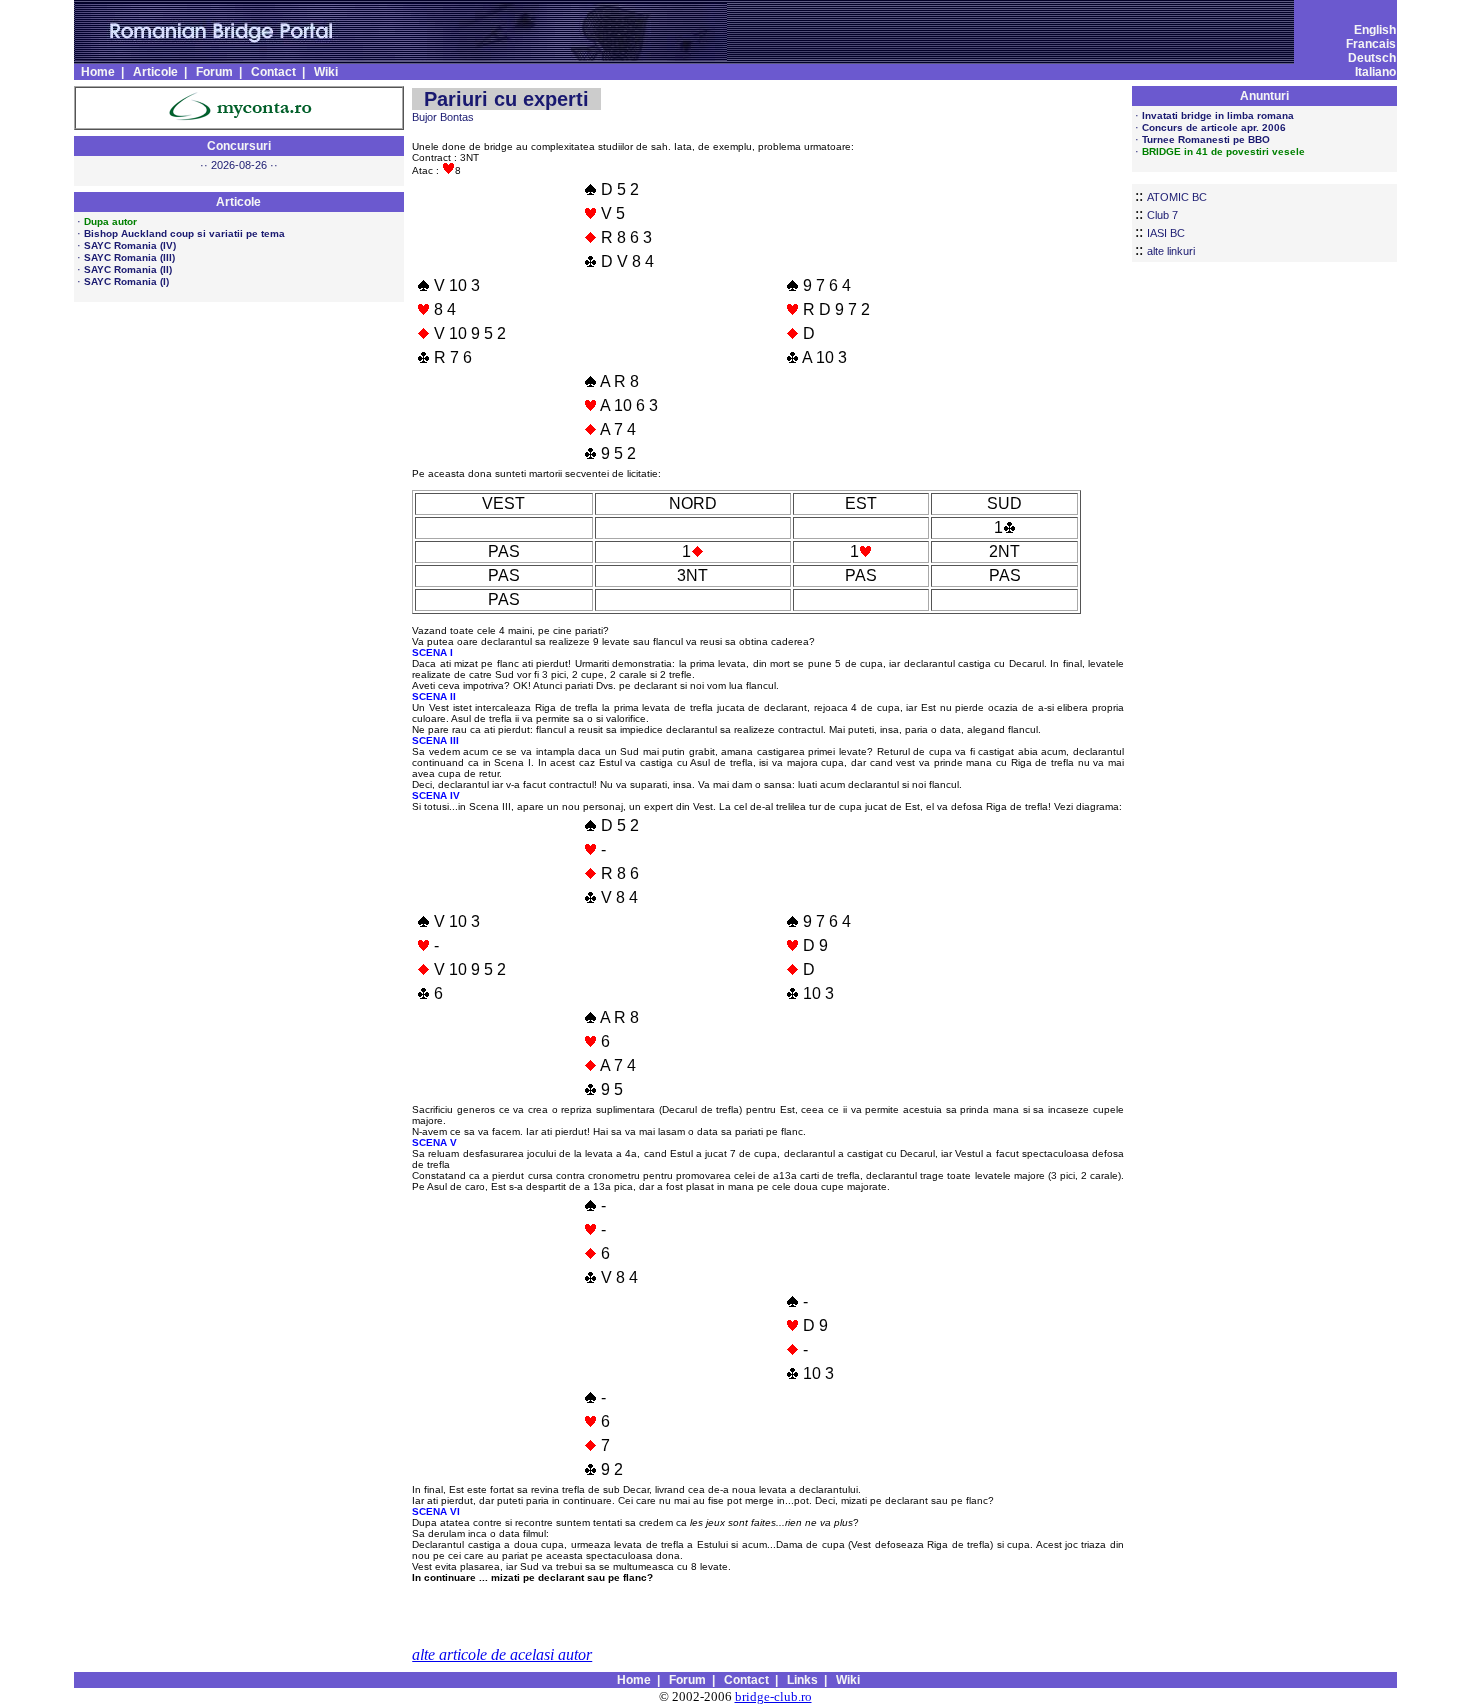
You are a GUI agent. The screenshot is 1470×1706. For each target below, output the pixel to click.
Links (802, 1680)
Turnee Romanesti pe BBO (1206, 139)
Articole (155, 72)
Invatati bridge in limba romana (1218, 115)
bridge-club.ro (773, 1696)
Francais (1371, 44)
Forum (214, 72)
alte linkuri (1171, 251)
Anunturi (1264, 96)
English (1375, 30)
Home (98, 72)
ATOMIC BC (1177, 197)
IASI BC (1166, 233)
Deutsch (1372, 58)
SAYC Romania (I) (126, 281)
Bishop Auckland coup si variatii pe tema (184, 233)
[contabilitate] (238, 119)
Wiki (326, 72)
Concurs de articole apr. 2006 (1214, 127)
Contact (273, 72)
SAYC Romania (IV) (130, 245)
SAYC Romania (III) (129, 257)
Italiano (1375, 72)
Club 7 (1162, 215)
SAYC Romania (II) (128, 269)
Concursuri (239, 146)
